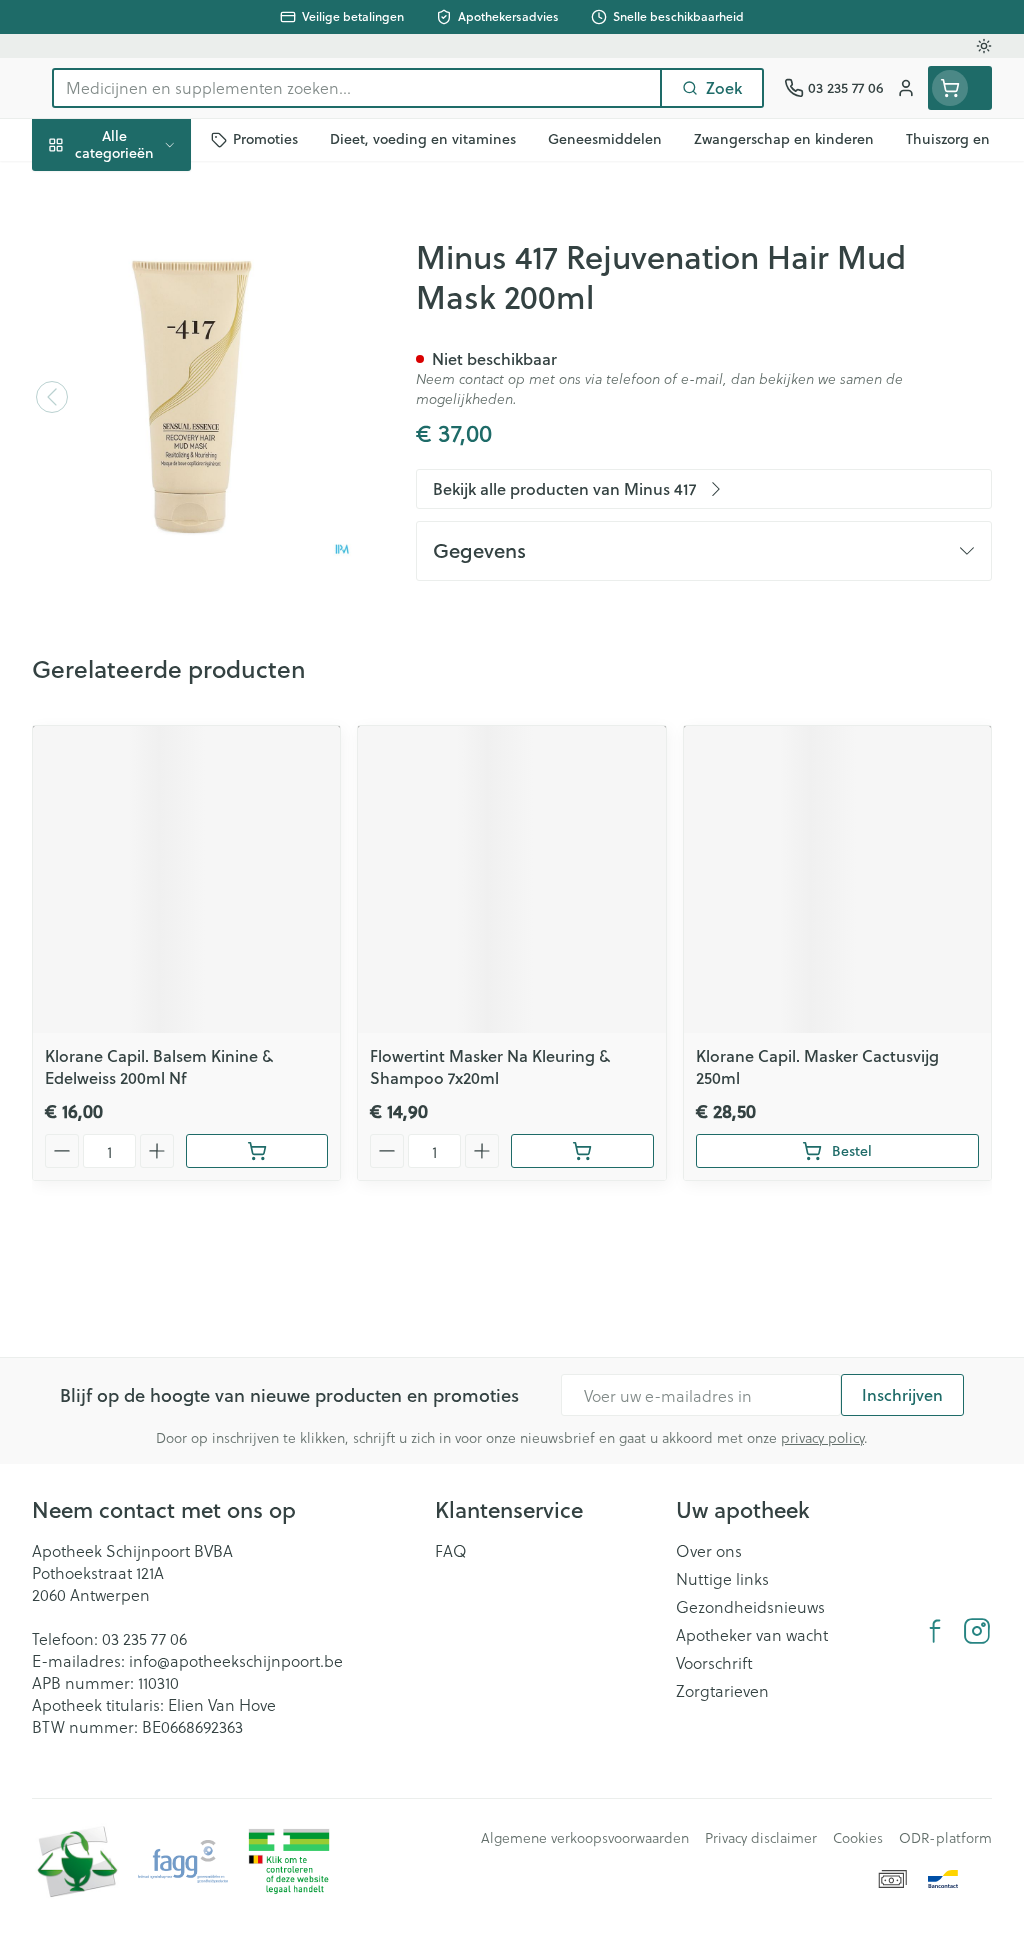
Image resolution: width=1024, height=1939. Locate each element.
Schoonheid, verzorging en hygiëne (160, 240)
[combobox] (357, 88)
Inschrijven (902, 1394)
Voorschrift (714, 1663)
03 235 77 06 (144, 1638)
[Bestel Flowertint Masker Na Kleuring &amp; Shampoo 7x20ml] (582, 1151)
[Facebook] (935, 1631)
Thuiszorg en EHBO (160, 517)
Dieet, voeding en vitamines (160, 304)
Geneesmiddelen (160, 611)
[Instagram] (977, 1631)
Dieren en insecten (160, 564)
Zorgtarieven (722, 1691)
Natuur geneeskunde (160, 470)
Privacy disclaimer (761, 1838)
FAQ (451, 1551)
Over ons (709, 1551)
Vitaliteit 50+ (160, 423)
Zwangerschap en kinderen (160, 368)
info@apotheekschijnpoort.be (236, 1660)
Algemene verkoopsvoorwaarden (585, 1838)
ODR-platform (945, 1838)
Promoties (86, 186)
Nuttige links (722, 1579)
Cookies (858, 1838)
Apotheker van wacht (752, 1635)
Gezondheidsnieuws (750, 1607)
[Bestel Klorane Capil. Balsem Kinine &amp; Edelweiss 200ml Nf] (257, 1151)
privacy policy (822, 1437)
